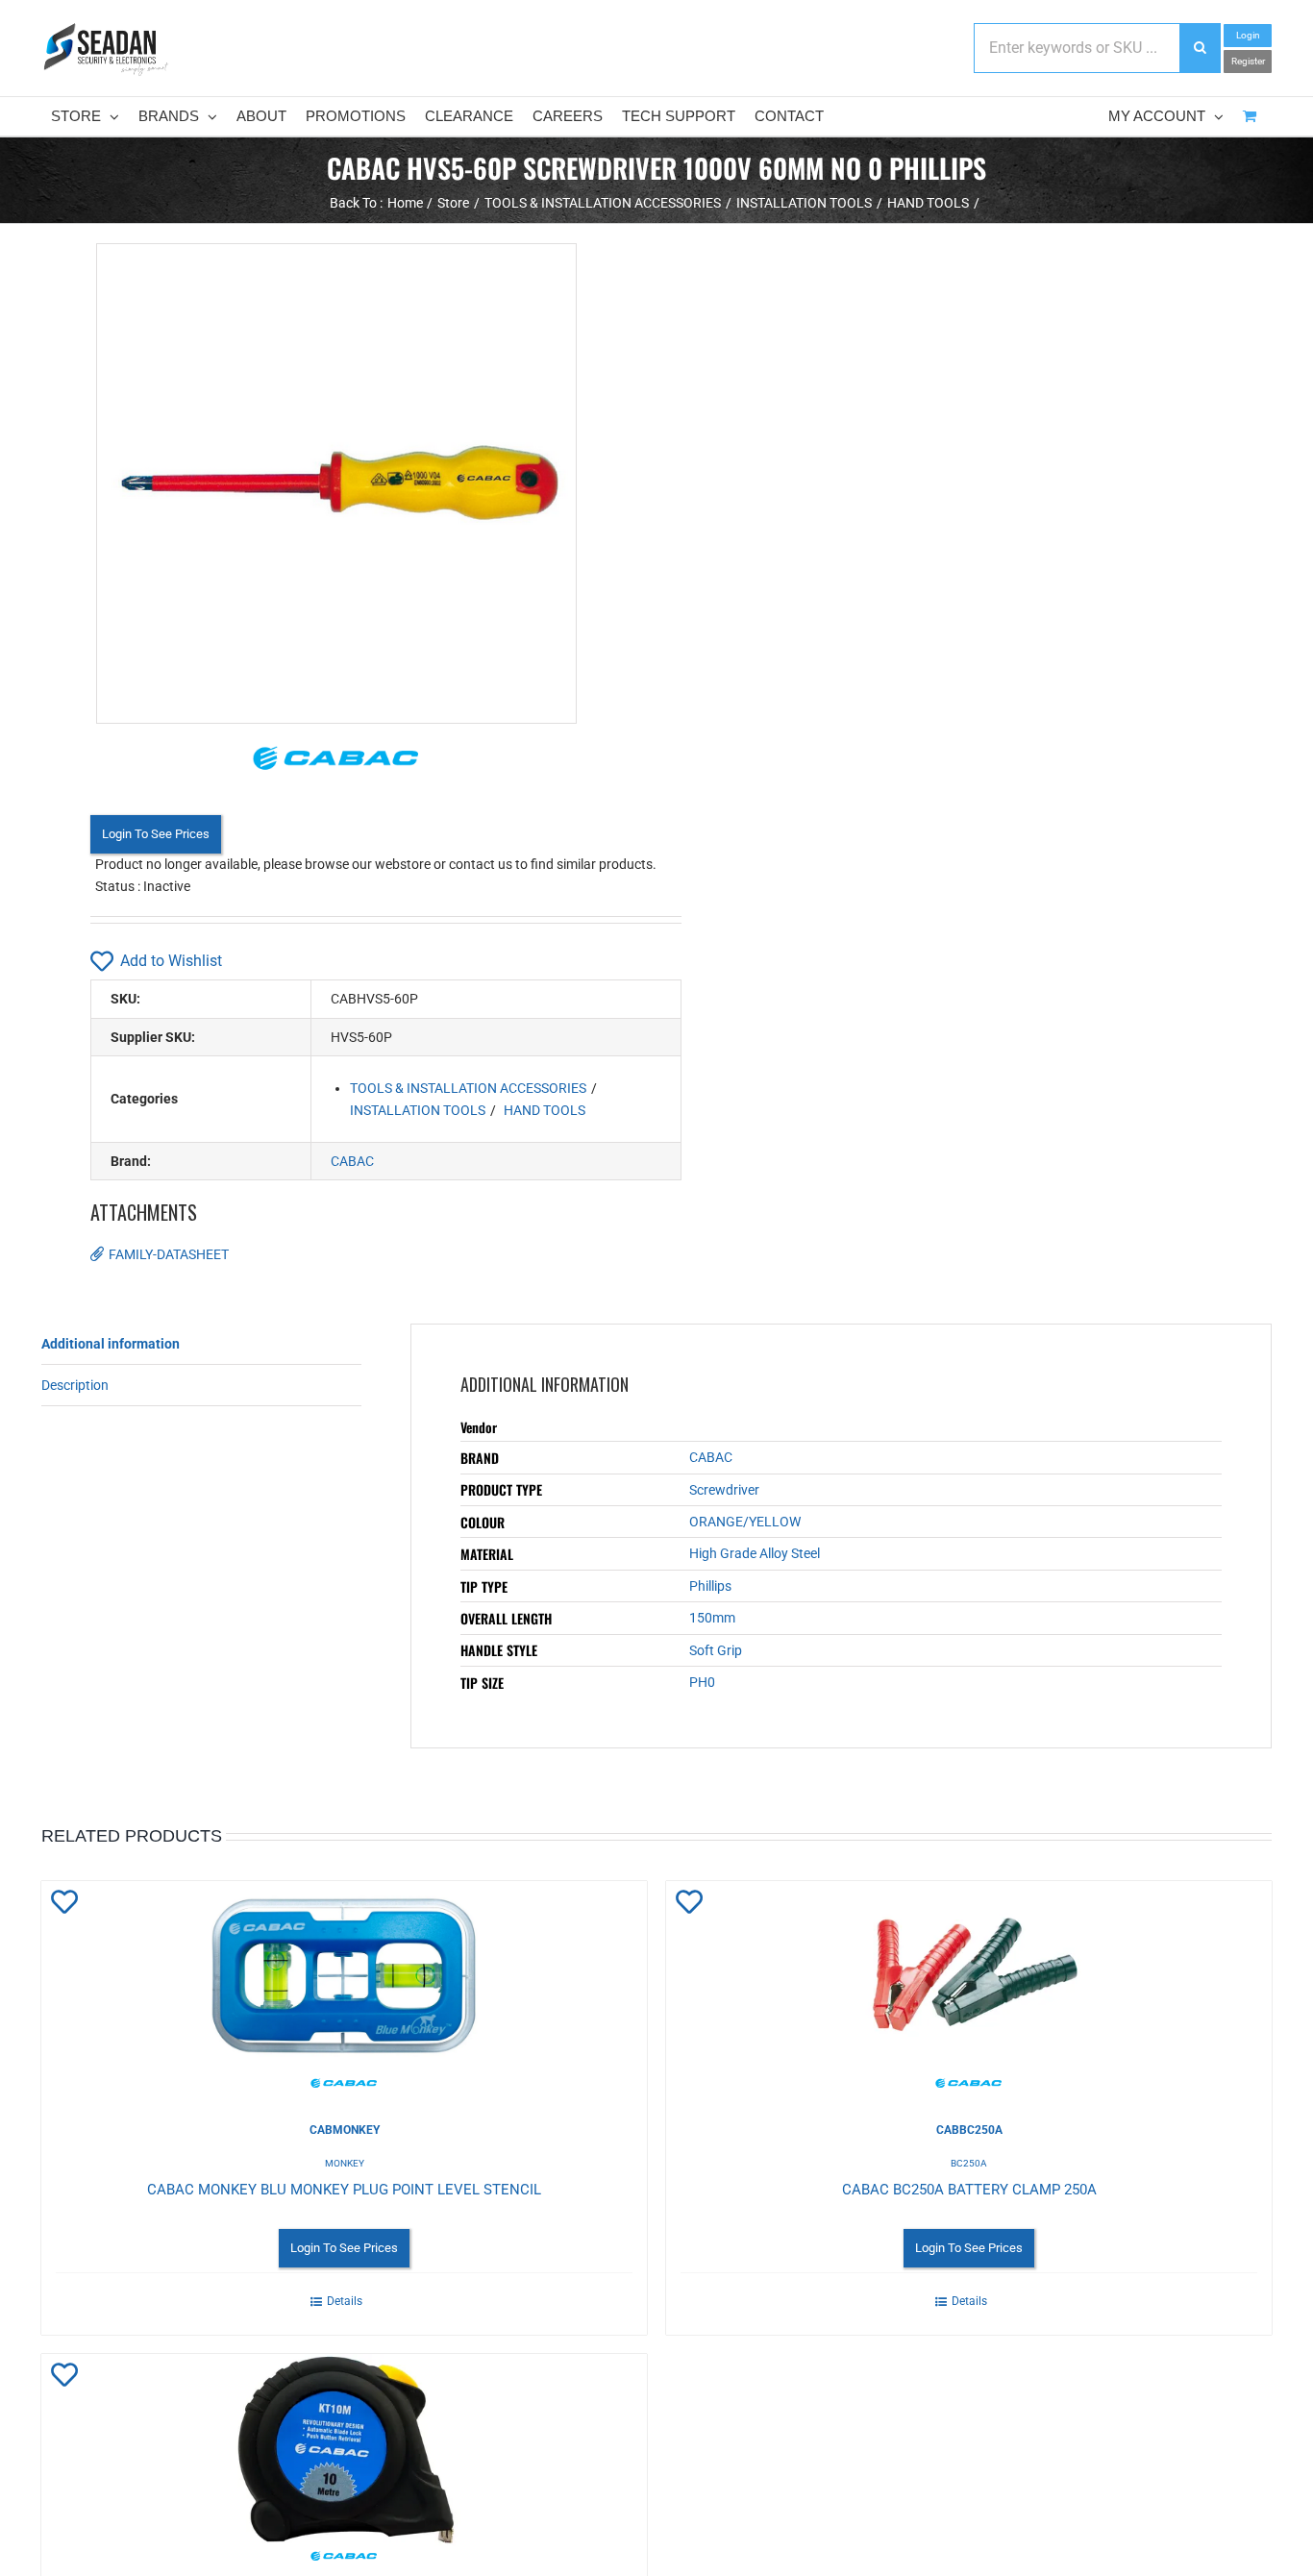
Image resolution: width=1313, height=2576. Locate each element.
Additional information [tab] (111, 1344)
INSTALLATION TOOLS (418, 1110)
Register (1248, 61)
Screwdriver (724, 1490)
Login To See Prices (156, 834)
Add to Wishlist (171, 961)
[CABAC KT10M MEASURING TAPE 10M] (344, 2460)
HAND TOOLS (545, 1110)
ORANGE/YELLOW (745, 1522)
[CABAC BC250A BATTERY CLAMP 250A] (969, 1987)
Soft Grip (716, 1650)
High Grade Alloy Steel (755, 1553)
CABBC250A (969, 2130)
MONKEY (345, 2163)
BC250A (969, 2163)
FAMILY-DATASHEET (169, 1254)
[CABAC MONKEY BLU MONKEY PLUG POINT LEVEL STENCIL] (344, 1987)
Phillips (710, 1586)
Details (345, 2301)
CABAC (352, 1161)
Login (1248, 35)
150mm (712, 1618)
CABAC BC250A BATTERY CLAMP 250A (969, 2190)
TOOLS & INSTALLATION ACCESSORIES (468, 1088)
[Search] (1200, 48)
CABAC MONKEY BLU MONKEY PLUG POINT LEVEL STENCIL (344, 2190)
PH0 (702, 1682)
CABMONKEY (345, 2130)
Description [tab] (75, 1385)
